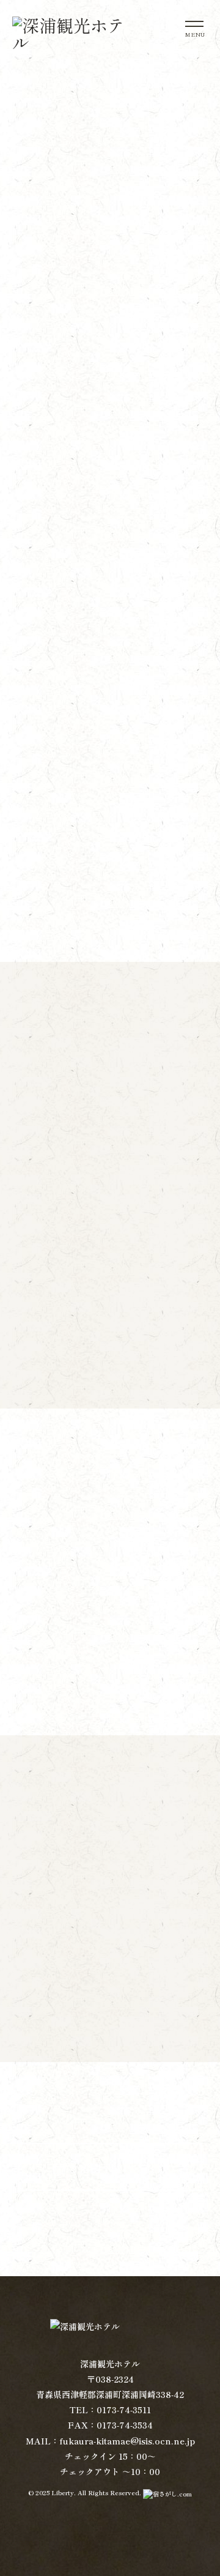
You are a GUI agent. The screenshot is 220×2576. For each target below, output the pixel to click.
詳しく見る (110, 1342)
